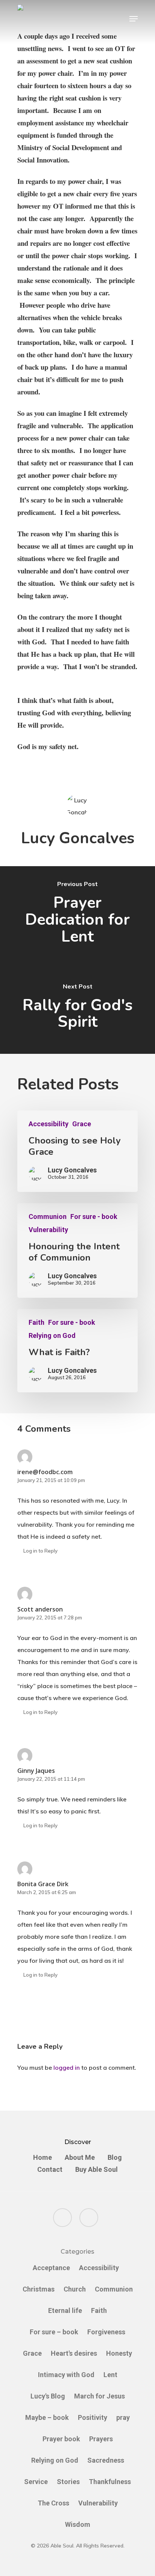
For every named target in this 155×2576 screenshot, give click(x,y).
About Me (80, 2158)
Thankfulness (110, 2482)
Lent (110, 2375)
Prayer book (61, 2439)
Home (43, 2158)
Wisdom (78, 2524)
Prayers (101, 2439)
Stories (68, 2482)
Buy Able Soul (96, 2170)
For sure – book (54, 2332)
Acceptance (51, 2268)
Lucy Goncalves (78, 838)
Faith (36, 1323)
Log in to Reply (40, 1551)
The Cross (53, 2503)
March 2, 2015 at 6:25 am (47, 1892)
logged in (67, 2067)
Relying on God (52, 1336)
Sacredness (106, 2460)
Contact (50, 2170)
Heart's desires (74, 2353)
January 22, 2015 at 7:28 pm (50, 1618)
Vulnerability (48, 1230)
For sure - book (94, 1217)
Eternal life (65, 2310)
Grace (82, 1124)
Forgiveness (106, 2332)
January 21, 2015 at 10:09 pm (51, 1480)
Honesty (119, 2353)
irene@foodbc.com (45, 1472)
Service (36, 2482)
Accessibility (49, 1124)
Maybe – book (47, 2417)
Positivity (93, 2417)
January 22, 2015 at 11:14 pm (51, 1779)
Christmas (39, 2289)
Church (75, 2289)
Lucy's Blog (48, 2396)
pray (123, 2417)
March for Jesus (100, 2396)
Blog (115, 2158)
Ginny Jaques (36, 1771)
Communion (48, 1217)
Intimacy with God (66, 2375)
